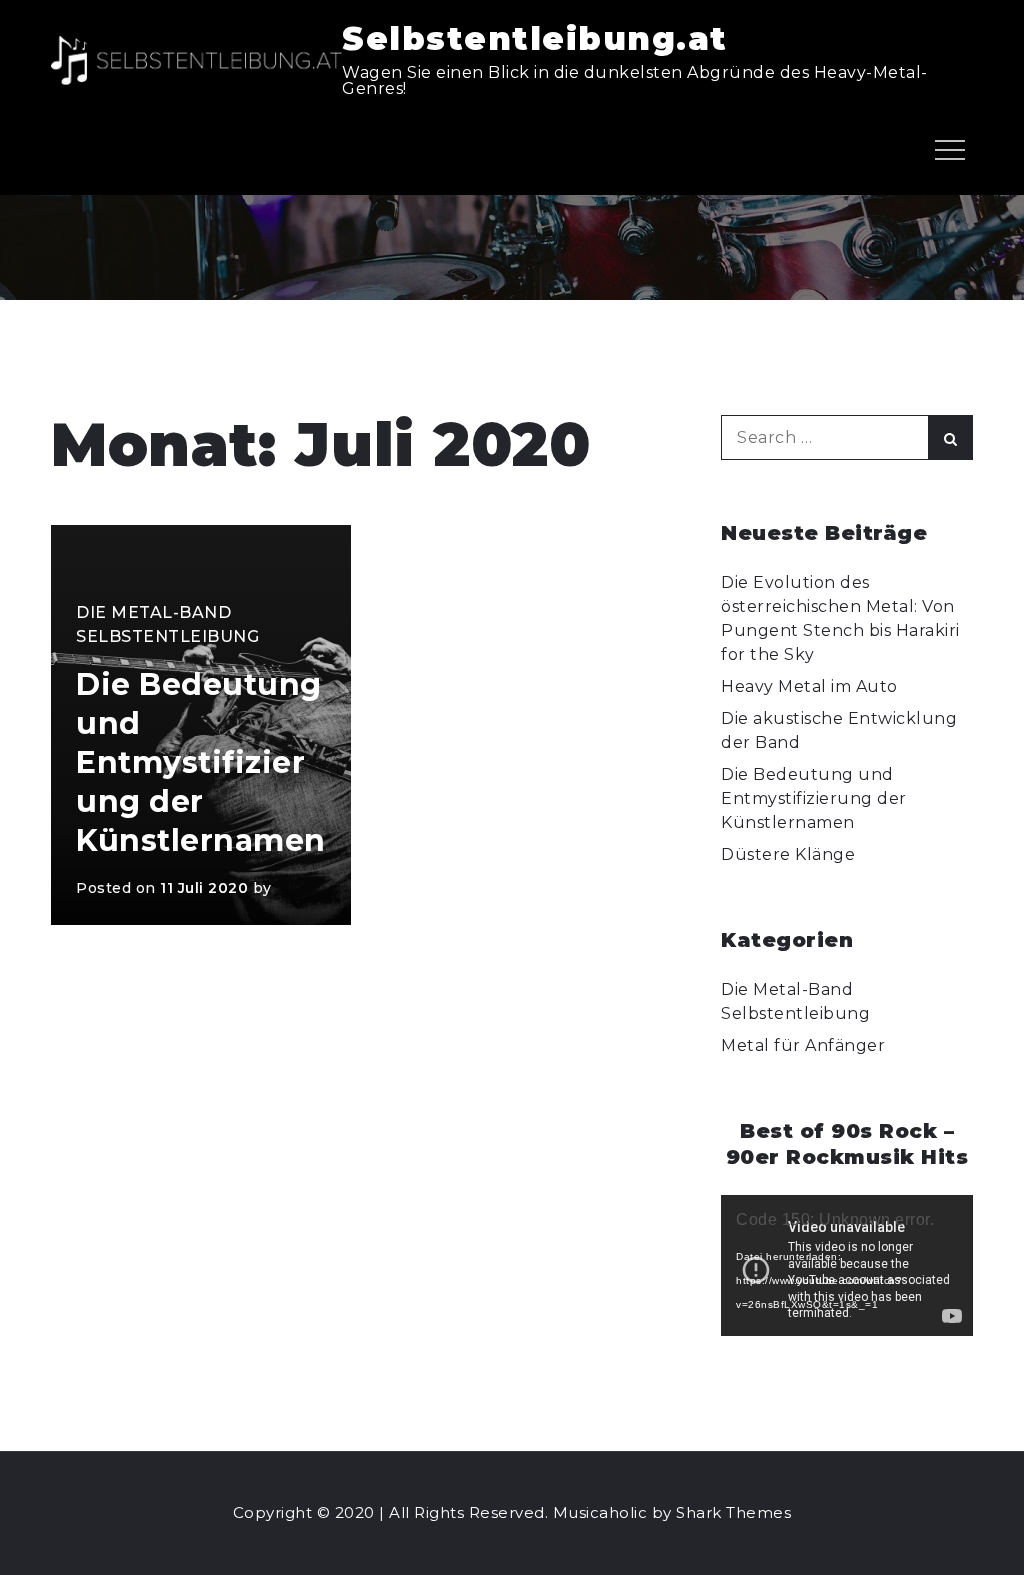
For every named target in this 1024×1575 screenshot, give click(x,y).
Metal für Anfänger (803, 1045)
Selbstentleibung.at (535, 38)
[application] (846, 1265)
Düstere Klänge (788, 854)
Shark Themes (733, 1512)
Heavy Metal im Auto (809, 686)
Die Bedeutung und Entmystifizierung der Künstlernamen (201, 762)
